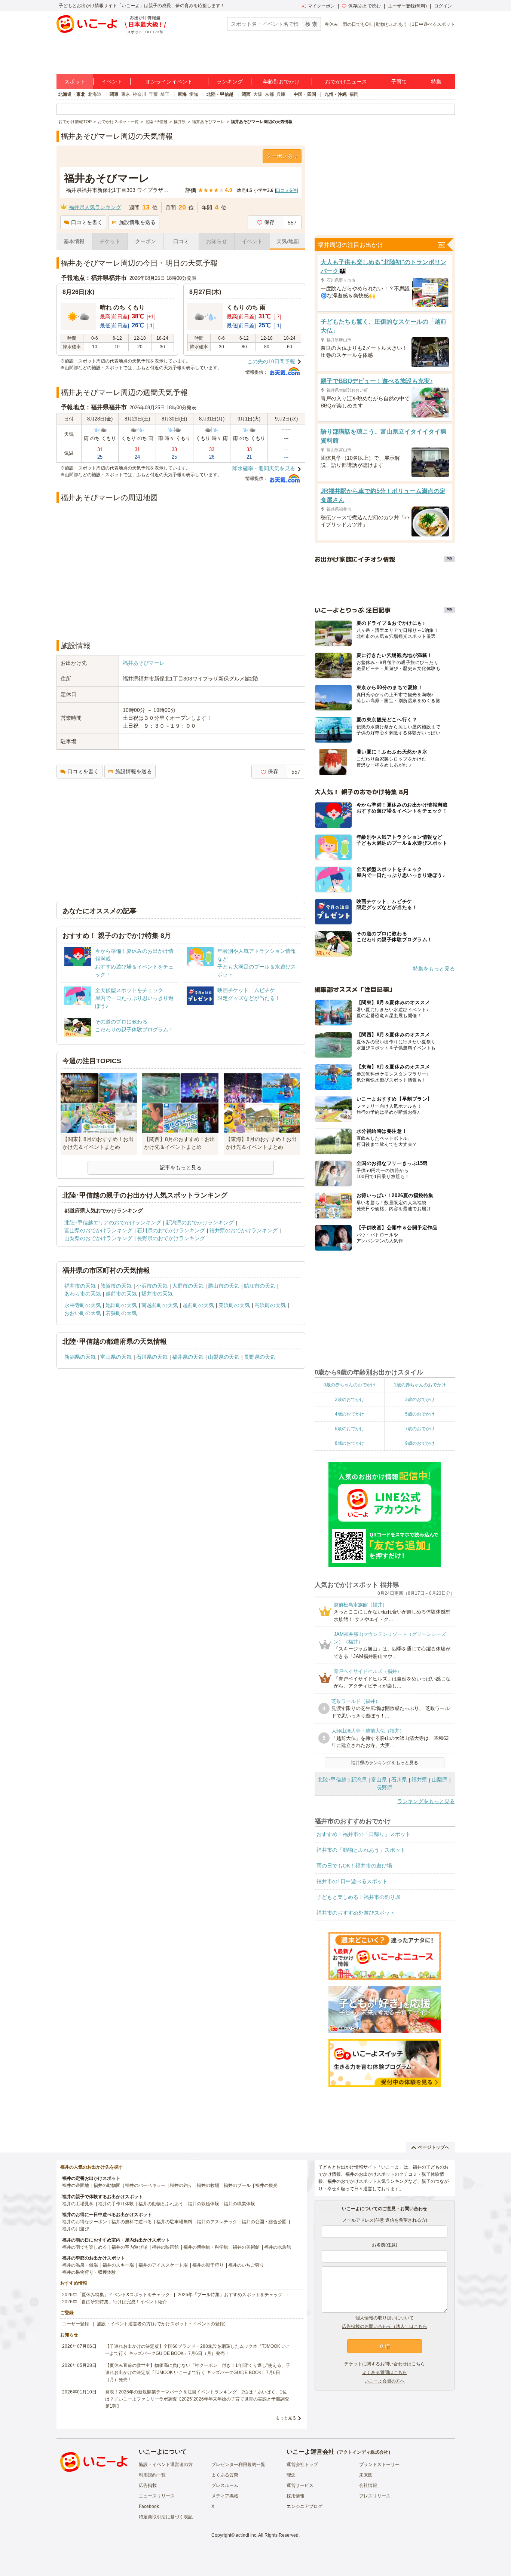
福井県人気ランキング (95, 207)
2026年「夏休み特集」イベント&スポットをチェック (116, 2295)
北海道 (95, 94)
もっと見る (286, 2418)
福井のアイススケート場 (163, 2265)
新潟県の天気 (80, 1357)
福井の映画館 (165, 2247)
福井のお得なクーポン (85, 2222)
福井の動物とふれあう (161, 2204)
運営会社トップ (302, 2465)
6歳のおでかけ (350, 1429)
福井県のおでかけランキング (244, 1230)
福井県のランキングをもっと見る (385, 1763)
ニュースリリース (157, 2496)
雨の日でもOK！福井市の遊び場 (354, 1866)
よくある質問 (225, 2475)
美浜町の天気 (234, 1305)
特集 (436, 82)
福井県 (419, 1780)
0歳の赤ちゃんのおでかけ (350, 1385)
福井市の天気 (80, 1286)
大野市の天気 (188, 1286)
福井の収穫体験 (204, 2204)
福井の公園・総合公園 (264, 2222)
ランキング (230, 82)
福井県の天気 (188, 1357)
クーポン (146, 241)
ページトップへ (434, 2147)
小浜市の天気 (152, 1286)
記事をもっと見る (181, 1168)
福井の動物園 (107, 2185)
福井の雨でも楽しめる (85, 2247)
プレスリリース (375, 2496)
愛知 (194, 94)
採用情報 (296, 2496)
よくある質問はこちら (385, 2372)
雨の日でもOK (357, 24)
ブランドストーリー (379, 2465)
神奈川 (140, 94)
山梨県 (440, 1780)
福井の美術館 (246, 2247)
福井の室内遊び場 (129, 2247)
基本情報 (74, 241)
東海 (182, 94)
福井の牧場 (208, 2185)
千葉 (153, 94)
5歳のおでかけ (420, 1414)
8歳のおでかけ (350, 1443)
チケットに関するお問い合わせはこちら (385, 2364)
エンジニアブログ (305, 2506)
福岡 (354, 94)
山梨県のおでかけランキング (98, 1238)
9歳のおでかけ (420, 1443)
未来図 (366, 2475)
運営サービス (300, 2485)
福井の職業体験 (239, 2204)
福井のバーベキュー (145, 2185)
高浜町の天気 (270, 1305)
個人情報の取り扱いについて (385, 2318)
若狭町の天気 (121, 1313)
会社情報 (368, 2485)
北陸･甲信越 (332, 1780)
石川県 (399, 1780)
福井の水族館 (278, 2247)
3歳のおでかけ (420, 1399)
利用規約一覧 (152, 2475)
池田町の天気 (121, 1305)
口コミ (181, 241)
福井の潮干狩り (208, 2265)
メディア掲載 (225, 2496)
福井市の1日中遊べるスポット (352, 1881)
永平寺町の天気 (83, 1305)
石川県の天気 (152, 1357)
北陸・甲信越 (220, 94)
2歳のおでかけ (350, 1399)
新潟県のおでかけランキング (200, 1223)
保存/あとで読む (365, 6)
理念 (291, 2475)
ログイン (443, 6)
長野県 (385, 1787)
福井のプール (237, 2185)
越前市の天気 (121, 1294)
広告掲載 (148, 2485)
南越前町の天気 (160, 1305)
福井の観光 (266, 2185)
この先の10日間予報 (271, 361)
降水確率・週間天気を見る (264, 468)
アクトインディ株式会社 (364, 2452)
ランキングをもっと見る (426, 1801)
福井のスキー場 (118, 2265)
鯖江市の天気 (260, 1286)
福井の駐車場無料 (174, 2222)
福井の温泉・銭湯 (80, 2265)
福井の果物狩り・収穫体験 (89, 2272)
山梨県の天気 (224, 1357)
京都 (269, 94)
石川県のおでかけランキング (171, 1230)
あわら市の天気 (83, 1294)
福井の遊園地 (76, 2185)
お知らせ (217, 241)
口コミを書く (87, 222)
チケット (110, 241)
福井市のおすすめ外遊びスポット (356, 1913)
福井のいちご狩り (246, 2265)
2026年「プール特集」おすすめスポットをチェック (230, 2295)
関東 (114, 94)
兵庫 (281, 94)
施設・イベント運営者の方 (166, 2465)
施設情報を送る (137, 222)
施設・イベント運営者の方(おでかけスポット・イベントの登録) (161, 2324)
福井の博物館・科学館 (206, 2247)
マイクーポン (321, 6)
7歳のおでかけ (420, 1429)
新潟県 (359, 1780)
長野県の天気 (260, 1357)
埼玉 (165, 94)
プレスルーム (225, 2485)
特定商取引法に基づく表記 (166, 2517)
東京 (126, 94)
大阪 (258, 94)
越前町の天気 (198, 1305)
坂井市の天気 (157, 1294)
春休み (331, 24)
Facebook (149, 2506)
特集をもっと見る (434, 969)
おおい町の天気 (83, 1313)
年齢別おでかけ (281, 82)
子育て (399, 82)
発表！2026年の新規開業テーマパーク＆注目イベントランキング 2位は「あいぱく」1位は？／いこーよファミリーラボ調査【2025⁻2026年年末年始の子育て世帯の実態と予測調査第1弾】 (197, 2399)
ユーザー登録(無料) (407, 6)
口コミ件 (286, 190)
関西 (246, 94)
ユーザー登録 (76, 2324)
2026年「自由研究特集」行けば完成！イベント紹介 (114, 2302)
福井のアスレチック (217, 2222)
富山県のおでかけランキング (98, 1230)
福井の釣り (181, 2185)
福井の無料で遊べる (132, 2222)
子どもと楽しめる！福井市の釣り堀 (358, 1897)
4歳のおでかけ (350, 1414)
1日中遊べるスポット (433, 24)
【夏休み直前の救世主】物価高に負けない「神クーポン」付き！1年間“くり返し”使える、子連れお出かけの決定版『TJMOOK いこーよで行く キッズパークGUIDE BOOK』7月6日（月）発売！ (198, 2372)
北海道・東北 (72, 94)
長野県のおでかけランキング (171, 1238)
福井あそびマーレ (144, 663)
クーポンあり (282, 156)
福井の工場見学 (78, 2204)
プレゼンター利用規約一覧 (238, 2465)
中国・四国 (305, 94)
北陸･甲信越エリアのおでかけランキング (113, 1223)
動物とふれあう (392, 24)
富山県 (379, 1780)
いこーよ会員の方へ (385, 2381)
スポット (75, 82)
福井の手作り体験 (116, 2204)
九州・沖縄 (336, 94)
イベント (112, 82)
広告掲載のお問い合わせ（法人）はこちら (385, 2326)
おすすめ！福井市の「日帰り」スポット (364, 1834)
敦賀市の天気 (116, 1286)
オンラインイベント (169, 82)
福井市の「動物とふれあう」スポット (361, 1850)
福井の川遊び (76, 2229)
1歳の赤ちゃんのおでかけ (420, 1385)
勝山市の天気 (224, 1286)
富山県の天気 (116, 1357)
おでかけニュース (346, 82)
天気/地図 (288, 241)
